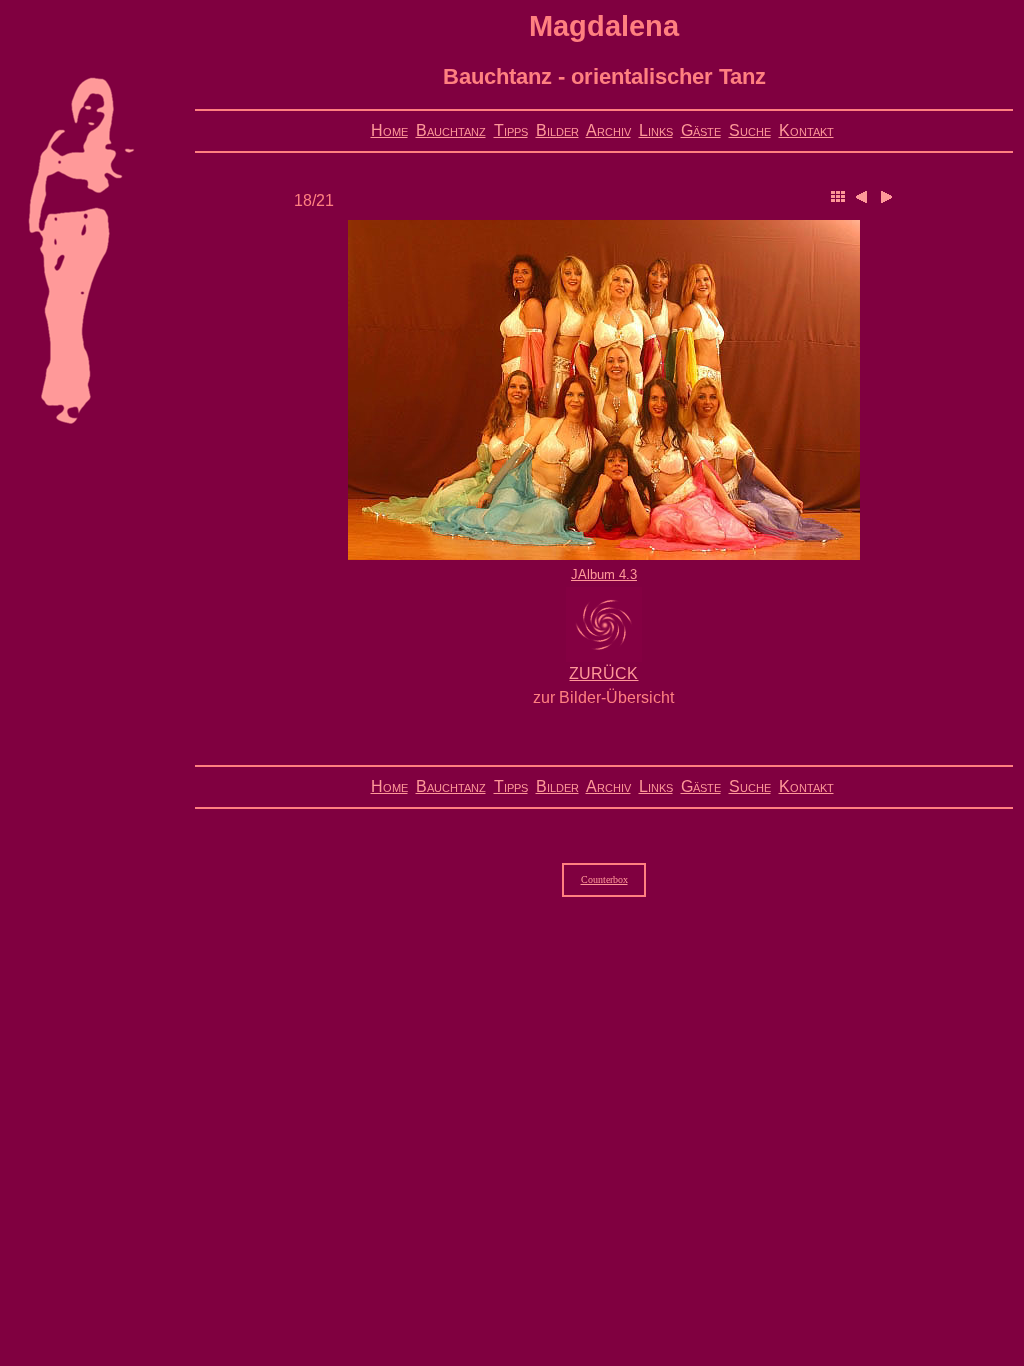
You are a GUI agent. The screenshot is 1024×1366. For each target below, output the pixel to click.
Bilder (557, 130)
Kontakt (806, 130)
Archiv (608, 130)
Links (656, 130)
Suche (750, 130)
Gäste (701, 130)
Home (389, 130)
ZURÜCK (603, 673)
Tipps (511, 130)
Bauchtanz (451, 130)
